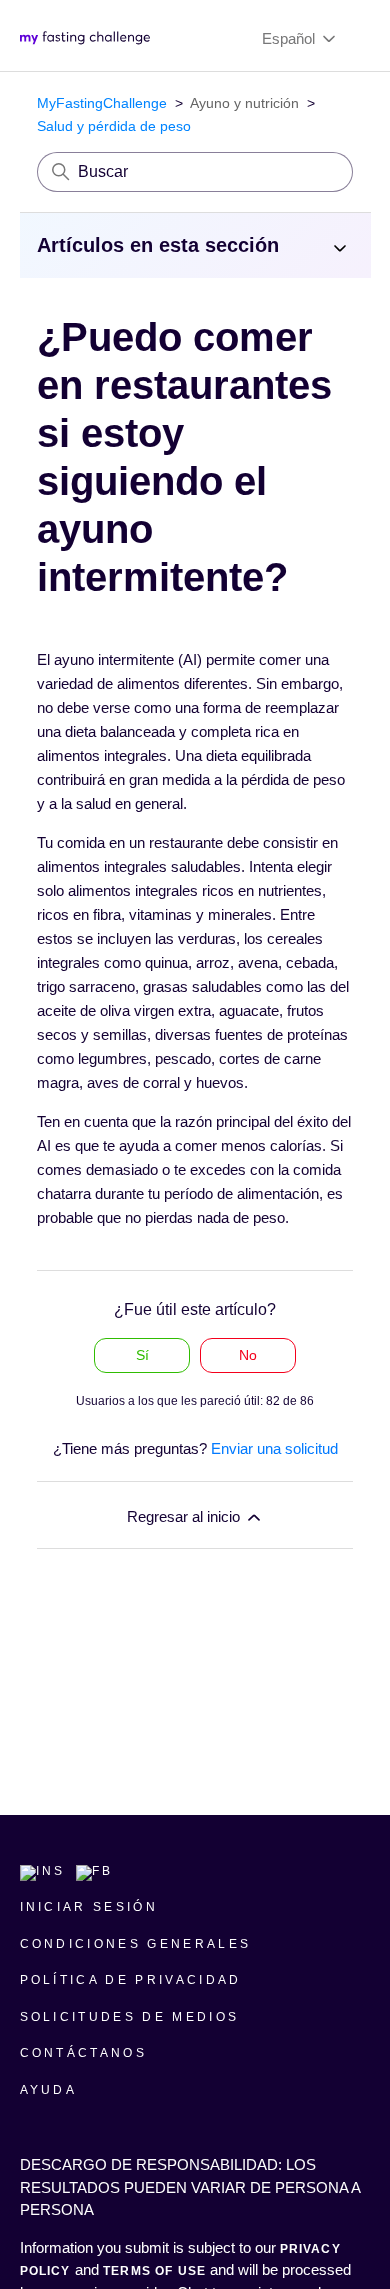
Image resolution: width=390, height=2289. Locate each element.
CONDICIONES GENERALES (136, 1944)
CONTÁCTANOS (84, 2053)
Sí (142, 1355)
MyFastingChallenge (102, 103)
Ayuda (49, 2090)
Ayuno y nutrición (244, 103)
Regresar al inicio (185, 1516)
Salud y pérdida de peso (114, 126)
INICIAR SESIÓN (89, 1907)
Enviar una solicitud (274, 1448)
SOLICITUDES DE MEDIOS (130, 2017)
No (248, 1355)
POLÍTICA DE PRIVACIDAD (131, 1980)
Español (290, 38)
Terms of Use (154, 2271)
